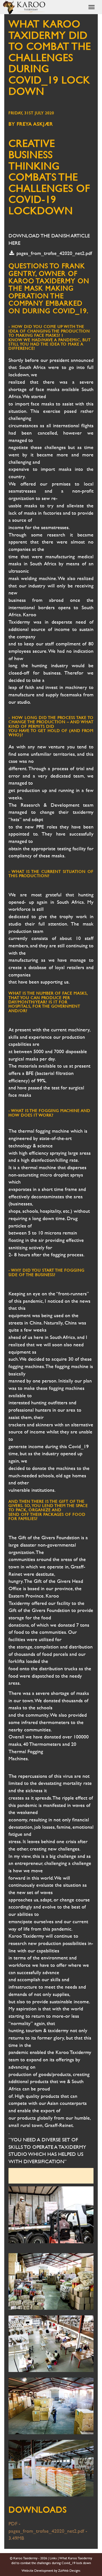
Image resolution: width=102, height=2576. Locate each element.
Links (53, 2558)
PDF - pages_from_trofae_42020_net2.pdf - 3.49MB (48, 2531)
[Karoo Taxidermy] (24, 7)
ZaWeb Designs (69, 2571)
